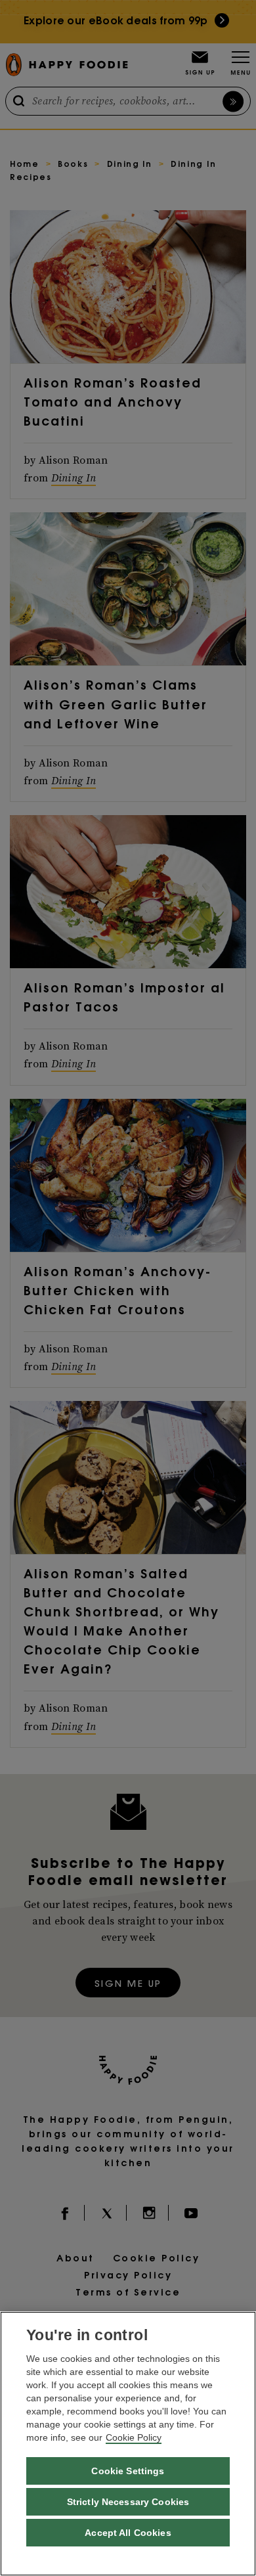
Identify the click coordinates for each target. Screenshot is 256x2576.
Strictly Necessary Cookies (128, 2502)
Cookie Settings (128, 2471)
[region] (128, 2444)
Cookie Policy (134, 2437)
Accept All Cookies (128, 2533)
